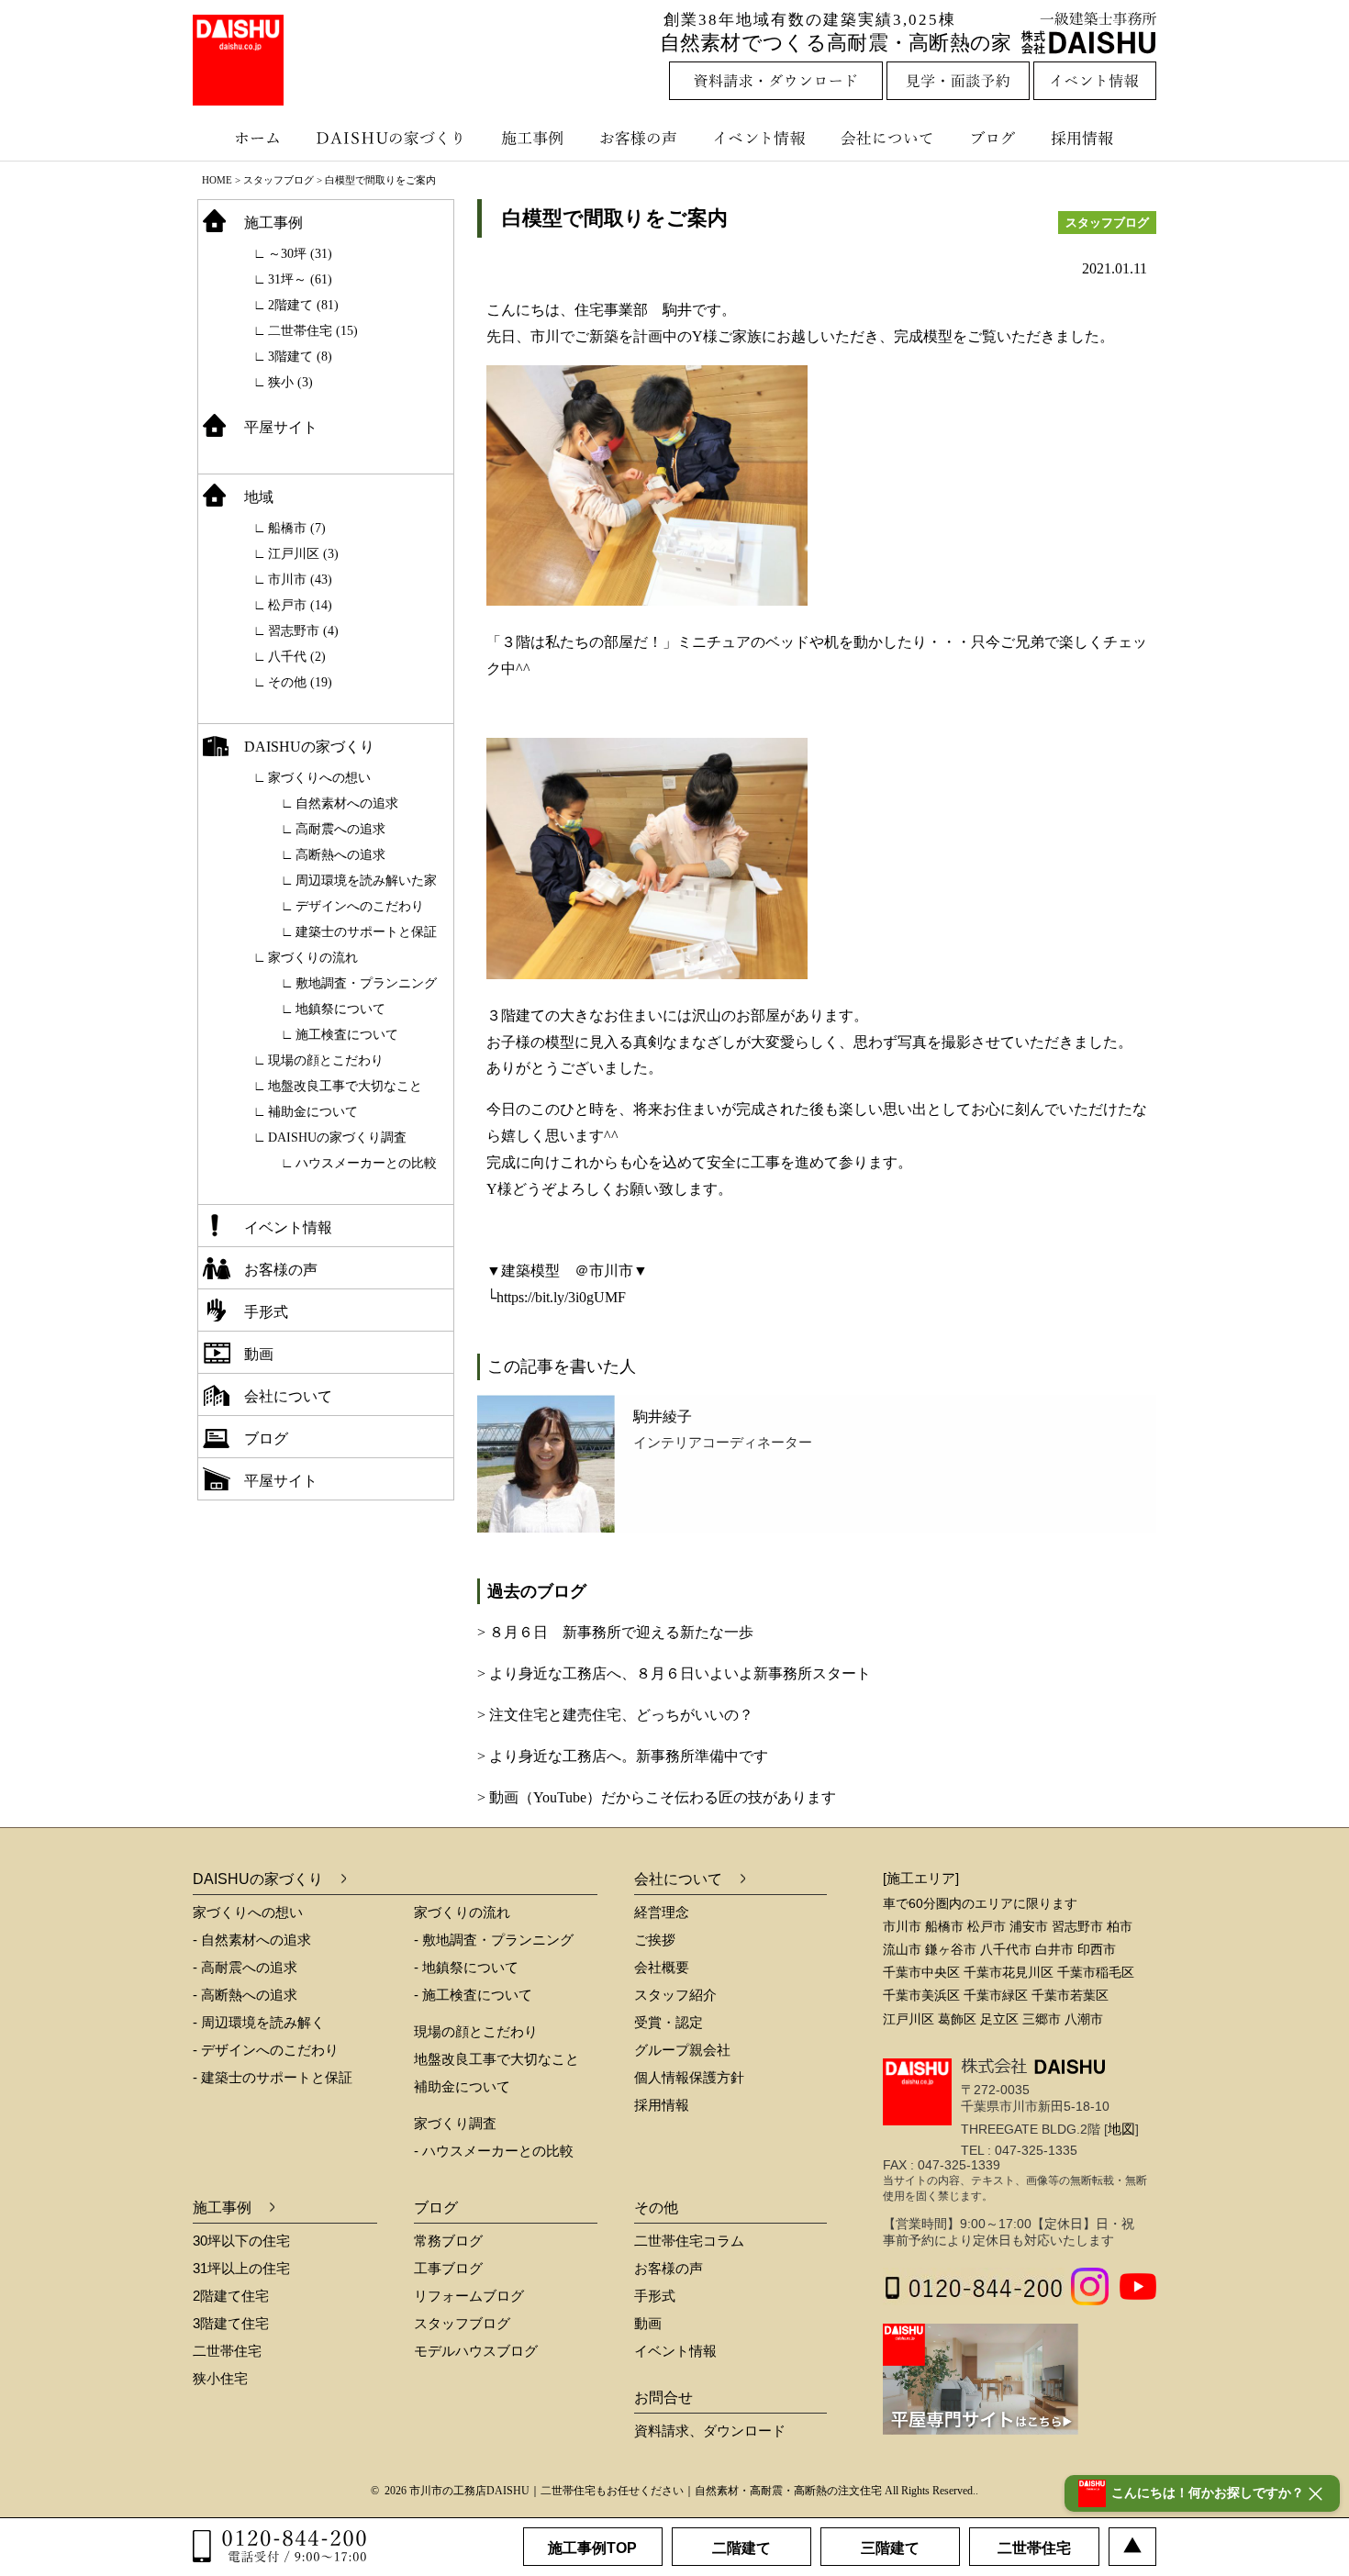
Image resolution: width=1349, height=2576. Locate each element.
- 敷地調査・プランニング (494, 1940)
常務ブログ (448, 2241)
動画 (259, 1354)
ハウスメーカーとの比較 (366, 1163)
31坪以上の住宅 (241, 2268)
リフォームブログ (469, 2296)
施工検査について (347, 1035)
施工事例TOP (592, 2548)
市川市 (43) (300, 580)
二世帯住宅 (227, 2351)
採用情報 (1096, 138)
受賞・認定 (669, 2022)
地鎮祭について (340, 1009)
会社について (886, 138)
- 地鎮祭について (466, 1967)
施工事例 (535, 138)
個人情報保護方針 (689, 2077)
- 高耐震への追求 (245, 1967)
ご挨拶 (655, 1940)
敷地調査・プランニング (366, 983)
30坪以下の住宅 (241, 2241)
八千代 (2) (297, 657)
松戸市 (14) (300, 605)
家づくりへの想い (319, 778)
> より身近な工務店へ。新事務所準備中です (623, 1756)
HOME (217, 180)
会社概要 (662, 1967)
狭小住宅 (220, 2378)
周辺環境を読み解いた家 (366, 881)
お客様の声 (642, 138)
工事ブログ (448, 2268)
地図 (1121, 2129)
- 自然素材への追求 (252, 1940)
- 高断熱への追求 (245, 1995)
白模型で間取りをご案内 (615, 218)
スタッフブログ (279, 180)
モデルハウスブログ (476, 2351)
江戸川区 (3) (303, 554)
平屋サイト (281, 427)
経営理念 (662, 1912)
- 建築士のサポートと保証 (273, 2077)
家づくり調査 (455, 2123)
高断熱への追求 (340, 855)
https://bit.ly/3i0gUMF (561, 1297)
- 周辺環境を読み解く (259, 2022)
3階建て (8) (300, 357)
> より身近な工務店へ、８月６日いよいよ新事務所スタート (674, 1673)
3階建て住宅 (231, 2323)
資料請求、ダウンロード (710, 2431)
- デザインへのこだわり (266, 2050)
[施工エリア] (921, 1878)
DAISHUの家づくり (392, 138)
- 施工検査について (473, 1995)
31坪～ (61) (300, 279)
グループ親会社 (682, 2050)
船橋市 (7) (297, 528)
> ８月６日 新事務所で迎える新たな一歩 (615, 1632)
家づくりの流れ (313, 958)
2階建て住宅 (231, 2296)
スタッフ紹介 (675, 1995)
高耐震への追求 (340, 829)
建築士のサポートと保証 (366, 932)
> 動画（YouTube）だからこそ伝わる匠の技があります (657, 1797)
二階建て (741, 2548)
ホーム (248, 138)
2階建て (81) (303, 305)
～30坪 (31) (300, 254)
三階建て (890, 2548)
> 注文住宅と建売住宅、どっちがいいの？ (615, 1715)
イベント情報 (757, 138)
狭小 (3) (290, 382)
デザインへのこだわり (360, 906)
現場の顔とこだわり (326, 1060)
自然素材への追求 (347, 803)
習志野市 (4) (303, 631)
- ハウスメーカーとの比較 (494, 2151)
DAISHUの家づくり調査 (337, 1137)
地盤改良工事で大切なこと (345, 1086)
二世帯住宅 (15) (313, 331)
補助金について (313, 1112)
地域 (259, 497)
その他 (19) (300, 682)
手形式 (266, 1312)
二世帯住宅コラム (689, 2241)
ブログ (996, 138)
